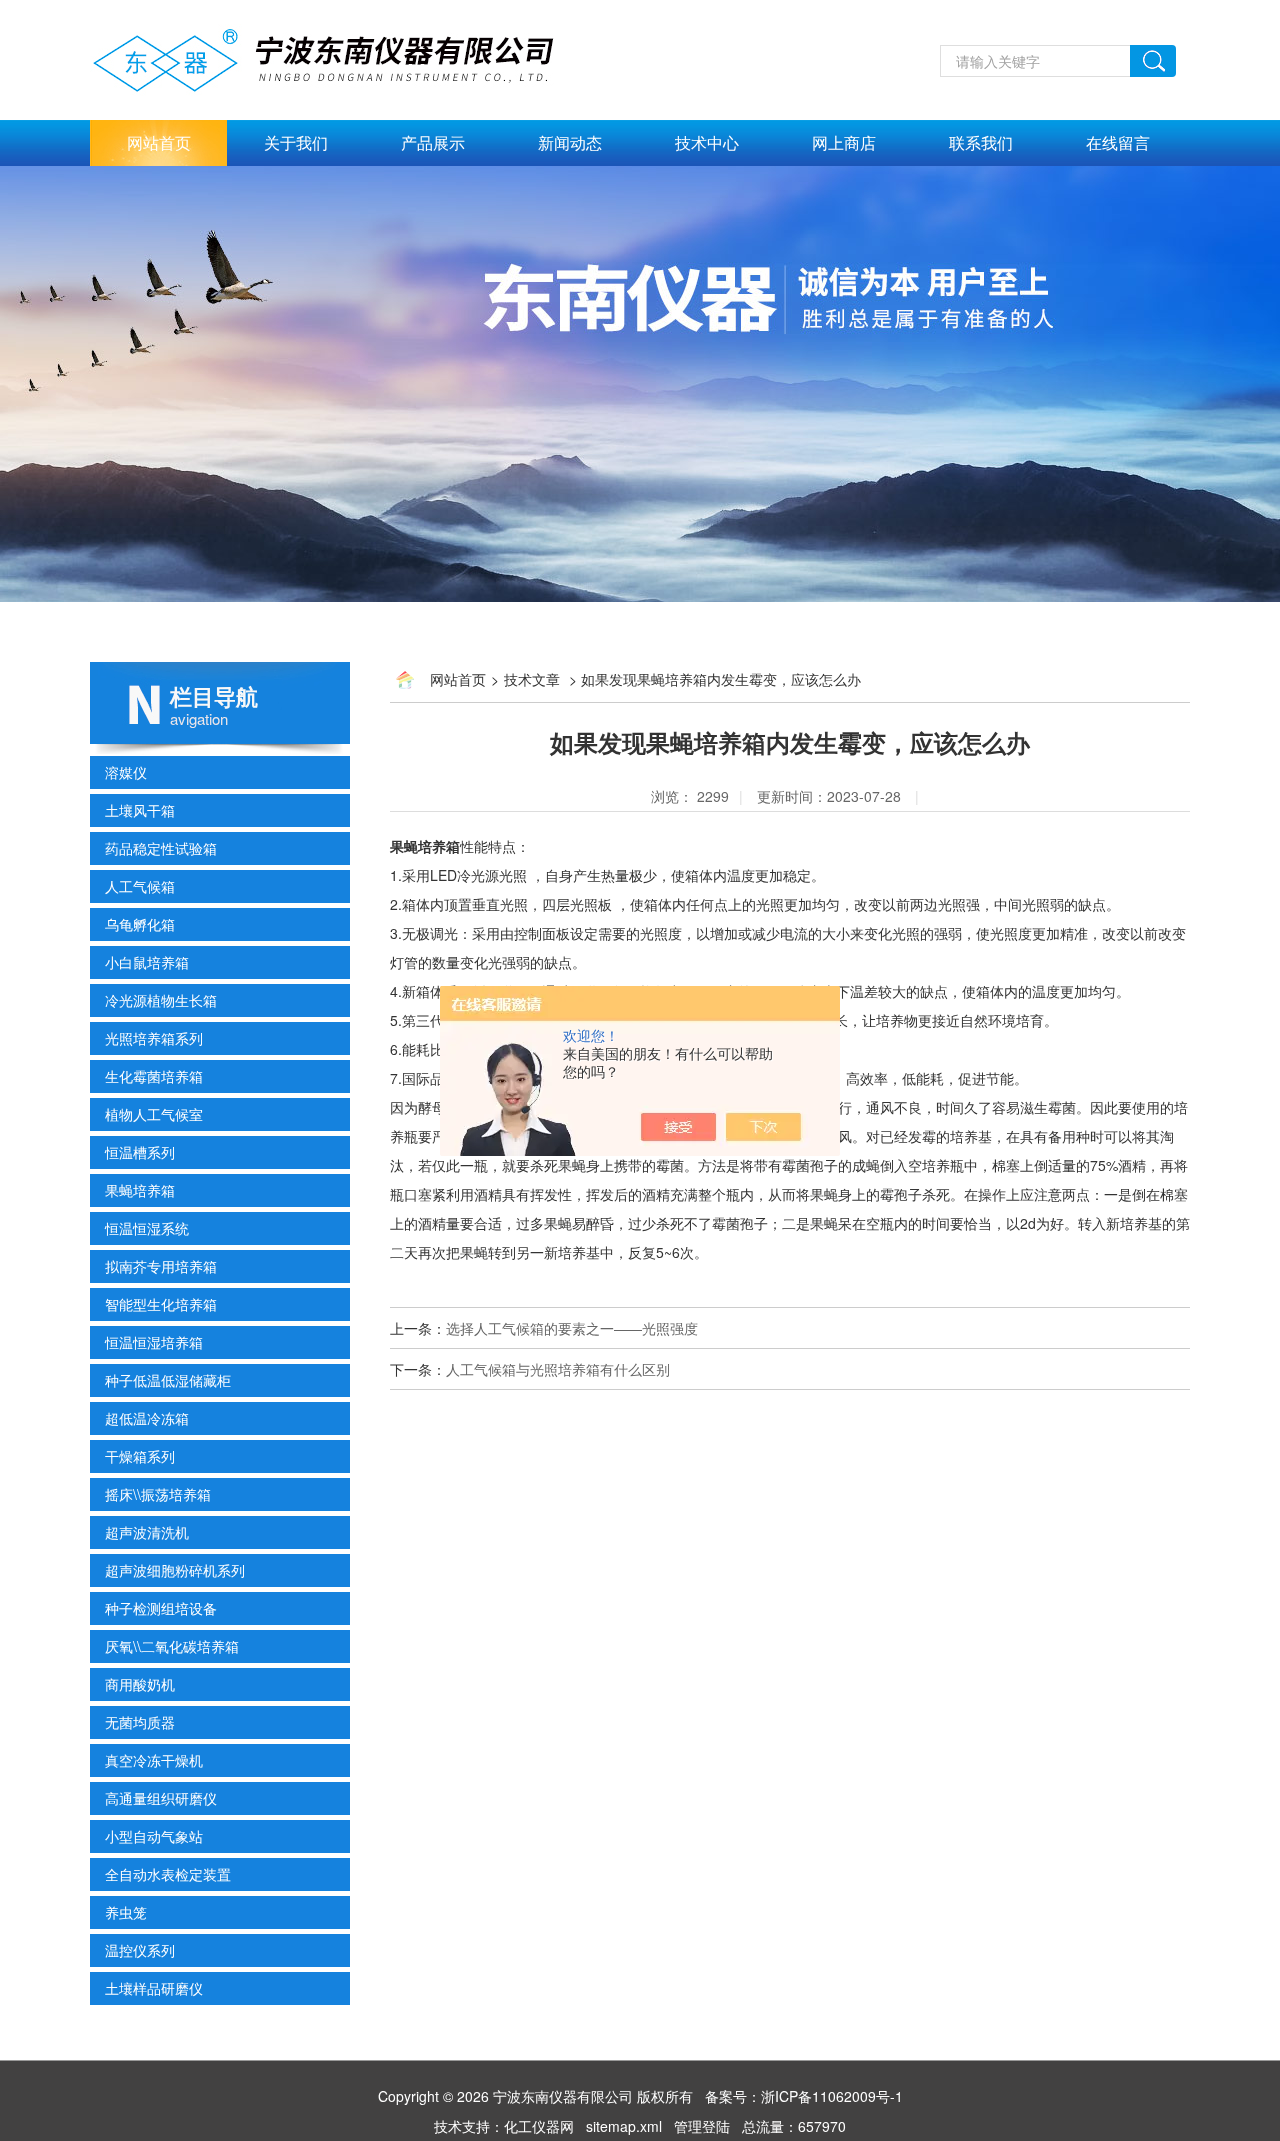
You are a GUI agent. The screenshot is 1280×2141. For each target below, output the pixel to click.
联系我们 (981, 142)
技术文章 (532, 679)
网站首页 (159, 142)
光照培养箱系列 (154, 1038)
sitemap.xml (624, 2126)
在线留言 (1118, 142)
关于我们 (296, 142)
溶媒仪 (126, 772)
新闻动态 (570, 142)
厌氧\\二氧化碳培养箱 (172, 1646)
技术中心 (707, 142)
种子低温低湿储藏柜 (168, 1380)
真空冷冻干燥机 (154, 1760)
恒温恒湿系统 (147, 1228)
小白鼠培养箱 (147, 962)
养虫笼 (126, 1912)
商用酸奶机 (140, 1684)
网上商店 (844, 142)
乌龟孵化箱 (140, 924)
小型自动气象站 (154, 1836)
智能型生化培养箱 (161, 1304)
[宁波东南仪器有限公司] (346, 57)
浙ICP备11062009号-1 (832, 2096)
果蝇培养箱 (140, 1190)
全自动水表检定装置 (168, 1874)
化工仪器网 (539, 2126)
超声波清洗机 (147, 1532)
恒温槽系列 (140, 1152)
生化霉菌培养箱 (154, 1076)
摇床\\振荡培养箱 (158, 1494)
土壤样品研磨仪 (154, 1988)
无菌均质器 (140, 1722)
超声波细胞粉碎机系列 (175, 1570)
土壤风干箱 (140, 810)
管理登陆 (702, 2126)
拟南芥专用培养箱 (161, 1266)
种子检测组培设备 (161, 1608)
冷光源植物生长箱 (161, 1000)
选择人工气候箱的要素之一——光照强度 (572, 1328)
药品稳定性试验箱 (161, 848)
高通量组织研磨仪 (161, 1798)
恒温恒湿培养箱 (154, 1342)
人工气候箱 (140, 886)
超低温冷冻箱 (147, 1418)
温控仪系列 (140, 1950)
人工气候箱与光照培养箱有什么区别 (558, 1369)
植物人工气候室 (154, 1114)
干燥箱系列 (140, 1456)
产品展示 (433, 142)
